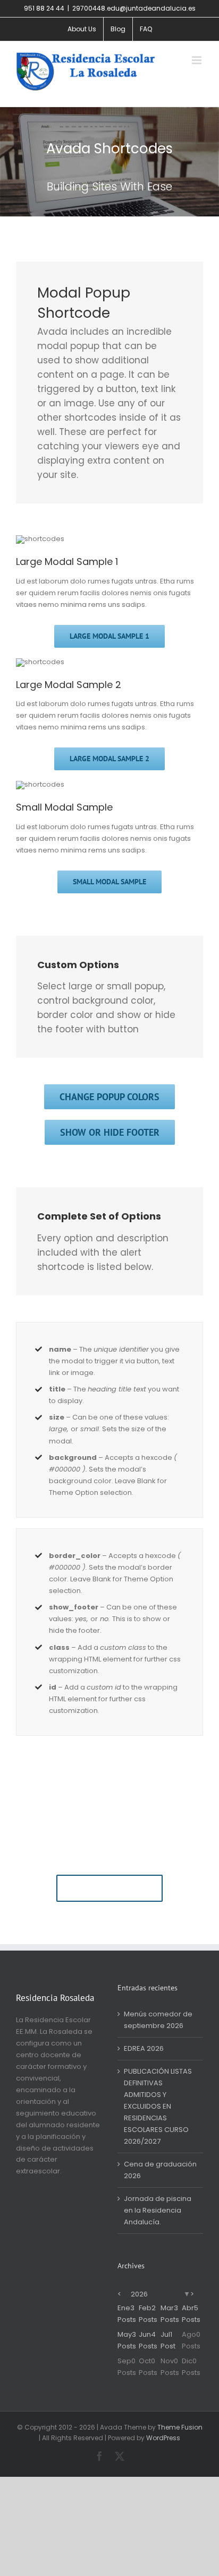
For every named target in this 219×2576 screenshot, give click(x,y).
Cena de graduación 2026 (160, 2170)
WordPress (163, 2438)
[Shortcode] (109, 162)
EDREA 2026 (144, 2048)
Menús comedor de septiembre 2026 (158, 2020)
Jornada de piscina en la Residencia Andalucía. (158, 2210)
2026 (139, 2294)
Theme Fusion (180, 2427)
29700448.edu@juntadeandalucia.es (134, 8)
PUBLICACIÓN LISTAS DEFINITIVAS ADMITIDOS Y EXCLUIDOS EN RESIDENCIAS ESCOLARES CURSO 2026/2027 (158, 2106)
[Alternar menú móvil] (197, 60)
